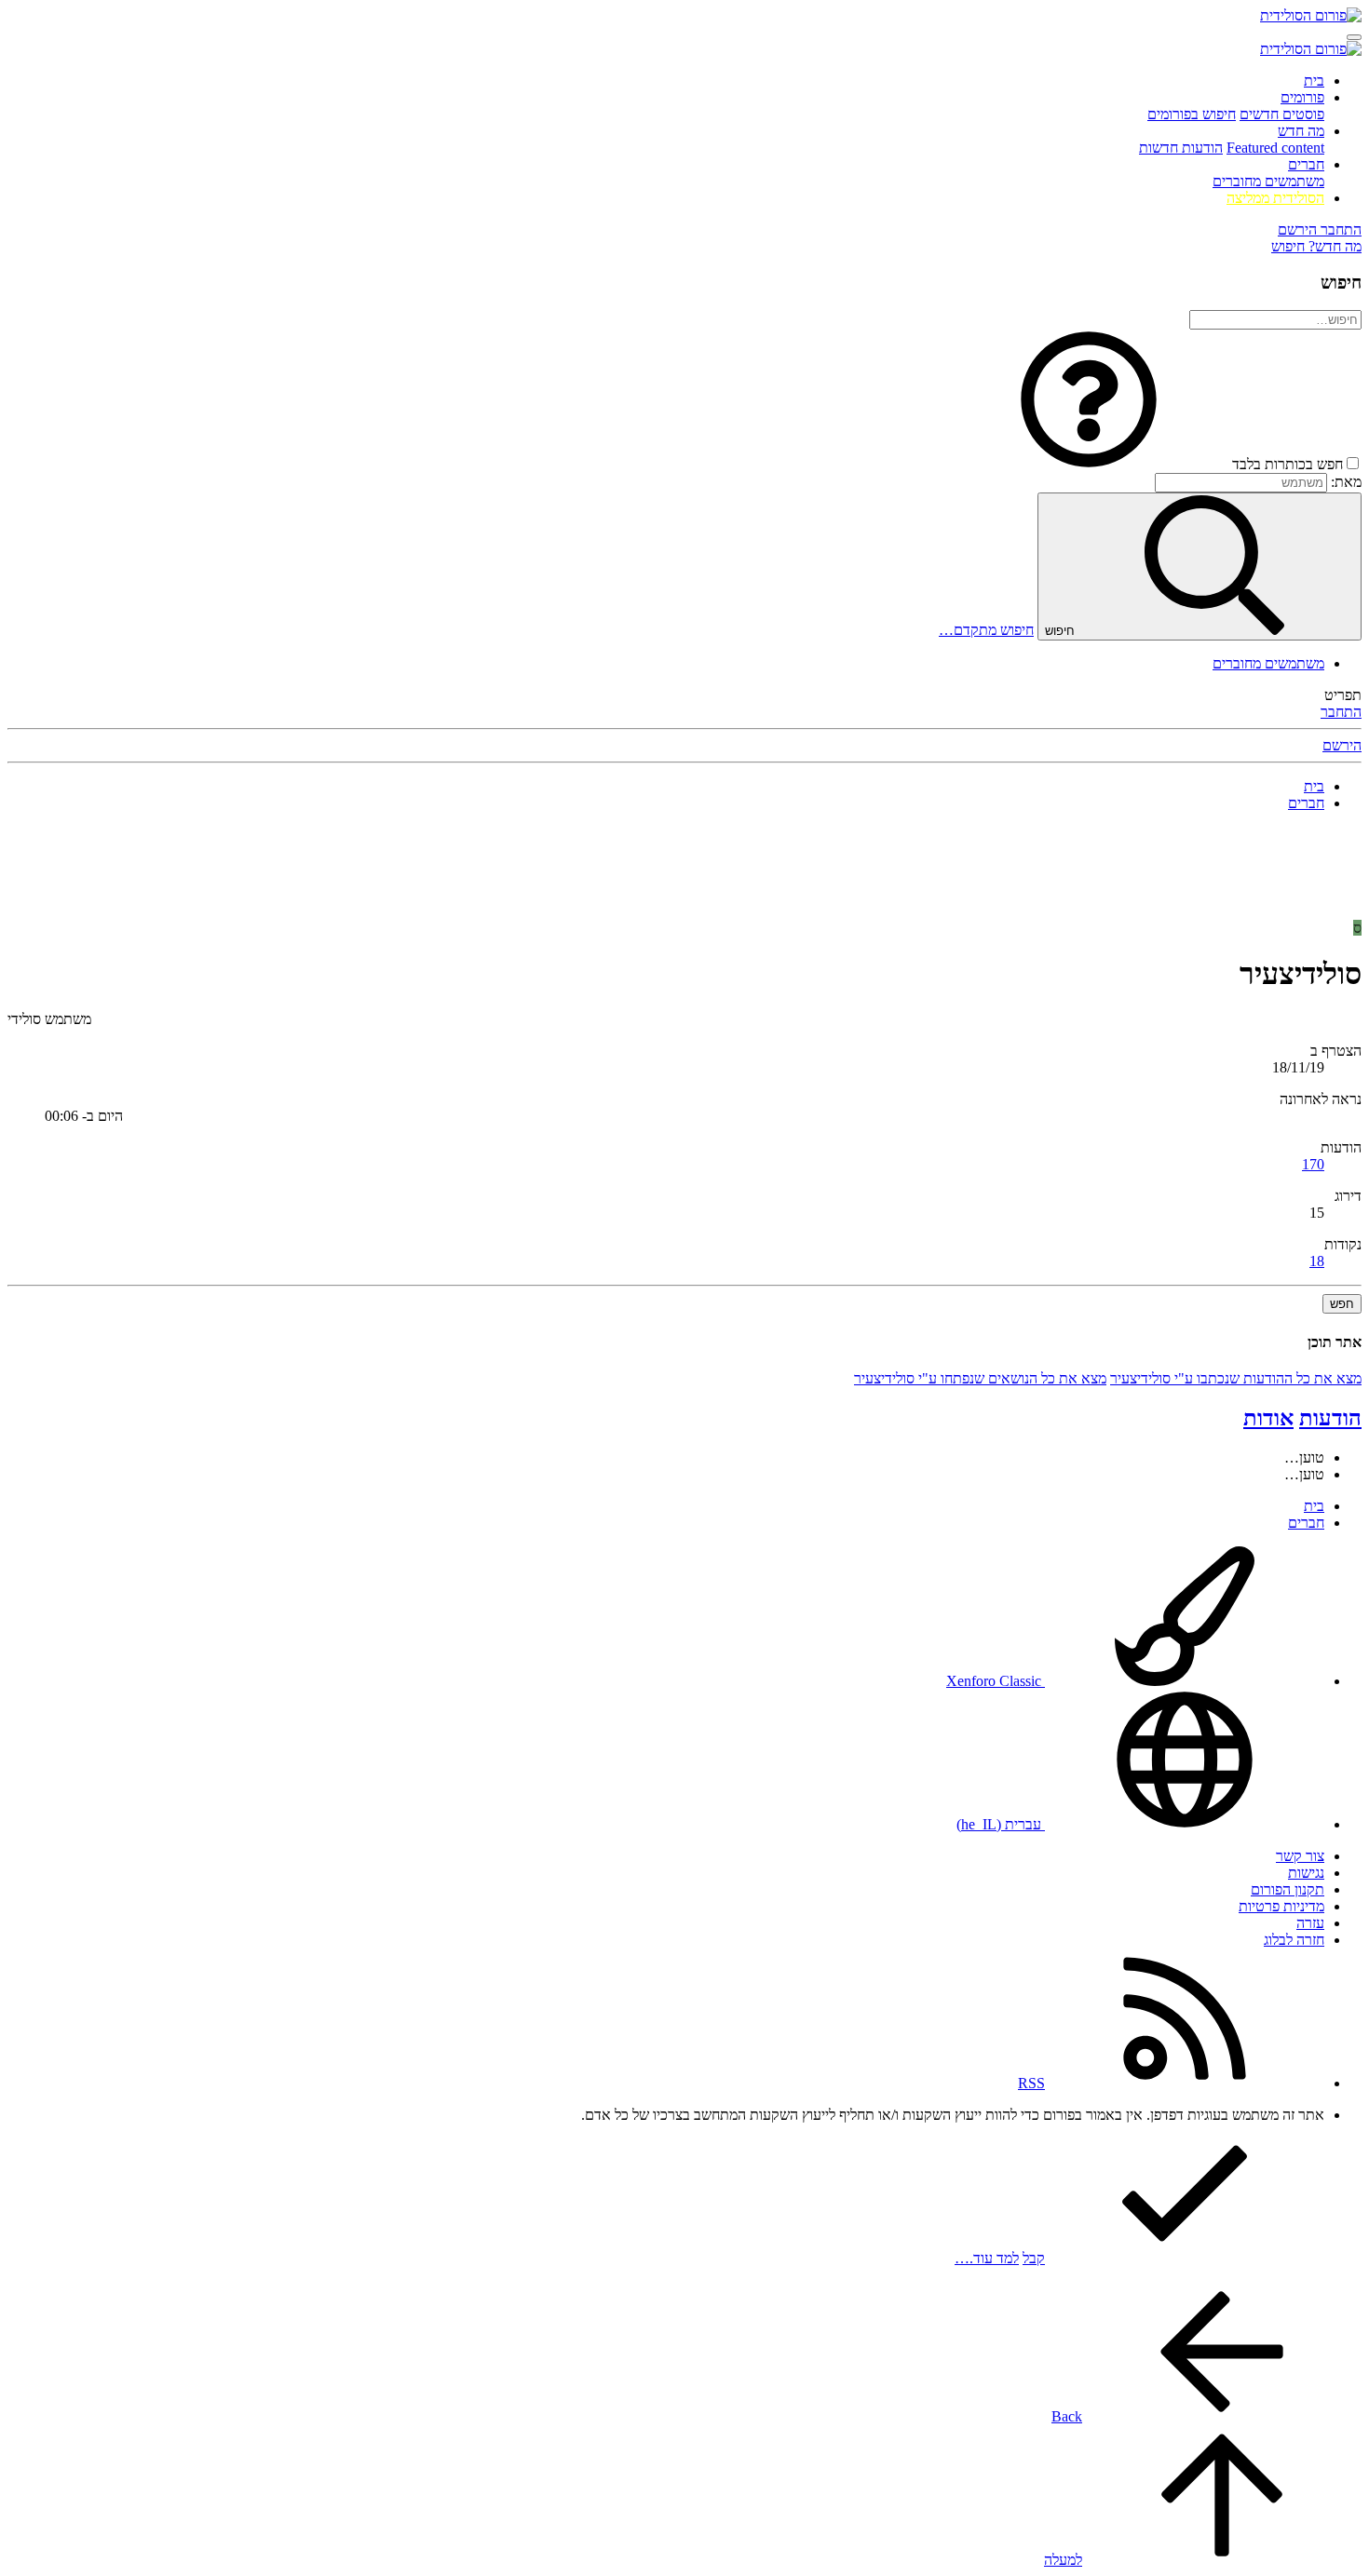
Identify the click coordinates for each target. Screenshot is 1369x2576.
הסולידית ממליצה (1275, 198)
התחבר (1341, 712)
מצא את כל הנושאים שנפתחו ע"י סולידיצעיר (980, 1378)
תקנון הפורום (1288, 1889)
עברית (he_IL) (1001, 1824)
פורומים (1302, 97)
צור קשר (1300, 1856)
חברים (1306, 164)
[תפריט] (1354, 37)
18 (1317, 1261)
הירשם (1342, 745)
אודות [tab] (1268, 1418)
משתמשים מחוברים (1268, 181)
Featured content (1275, 148)
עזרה (1310, 1923)
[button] (1089, 464)
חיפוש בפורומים (1192, 114)
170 (1313, 1164)
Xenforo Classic (996, 1681)
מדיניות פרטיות (1281, 1906)
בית (1314, 81)
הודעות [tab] (1330, 1418)
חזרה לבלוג (1294, 1940)
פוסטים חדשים (1282, 114)
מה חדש (1301, 131)
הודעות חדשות (1181, 148)
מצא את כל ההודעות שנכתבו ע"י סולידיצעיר (1236, 1378)
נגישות (1306, 1873)
